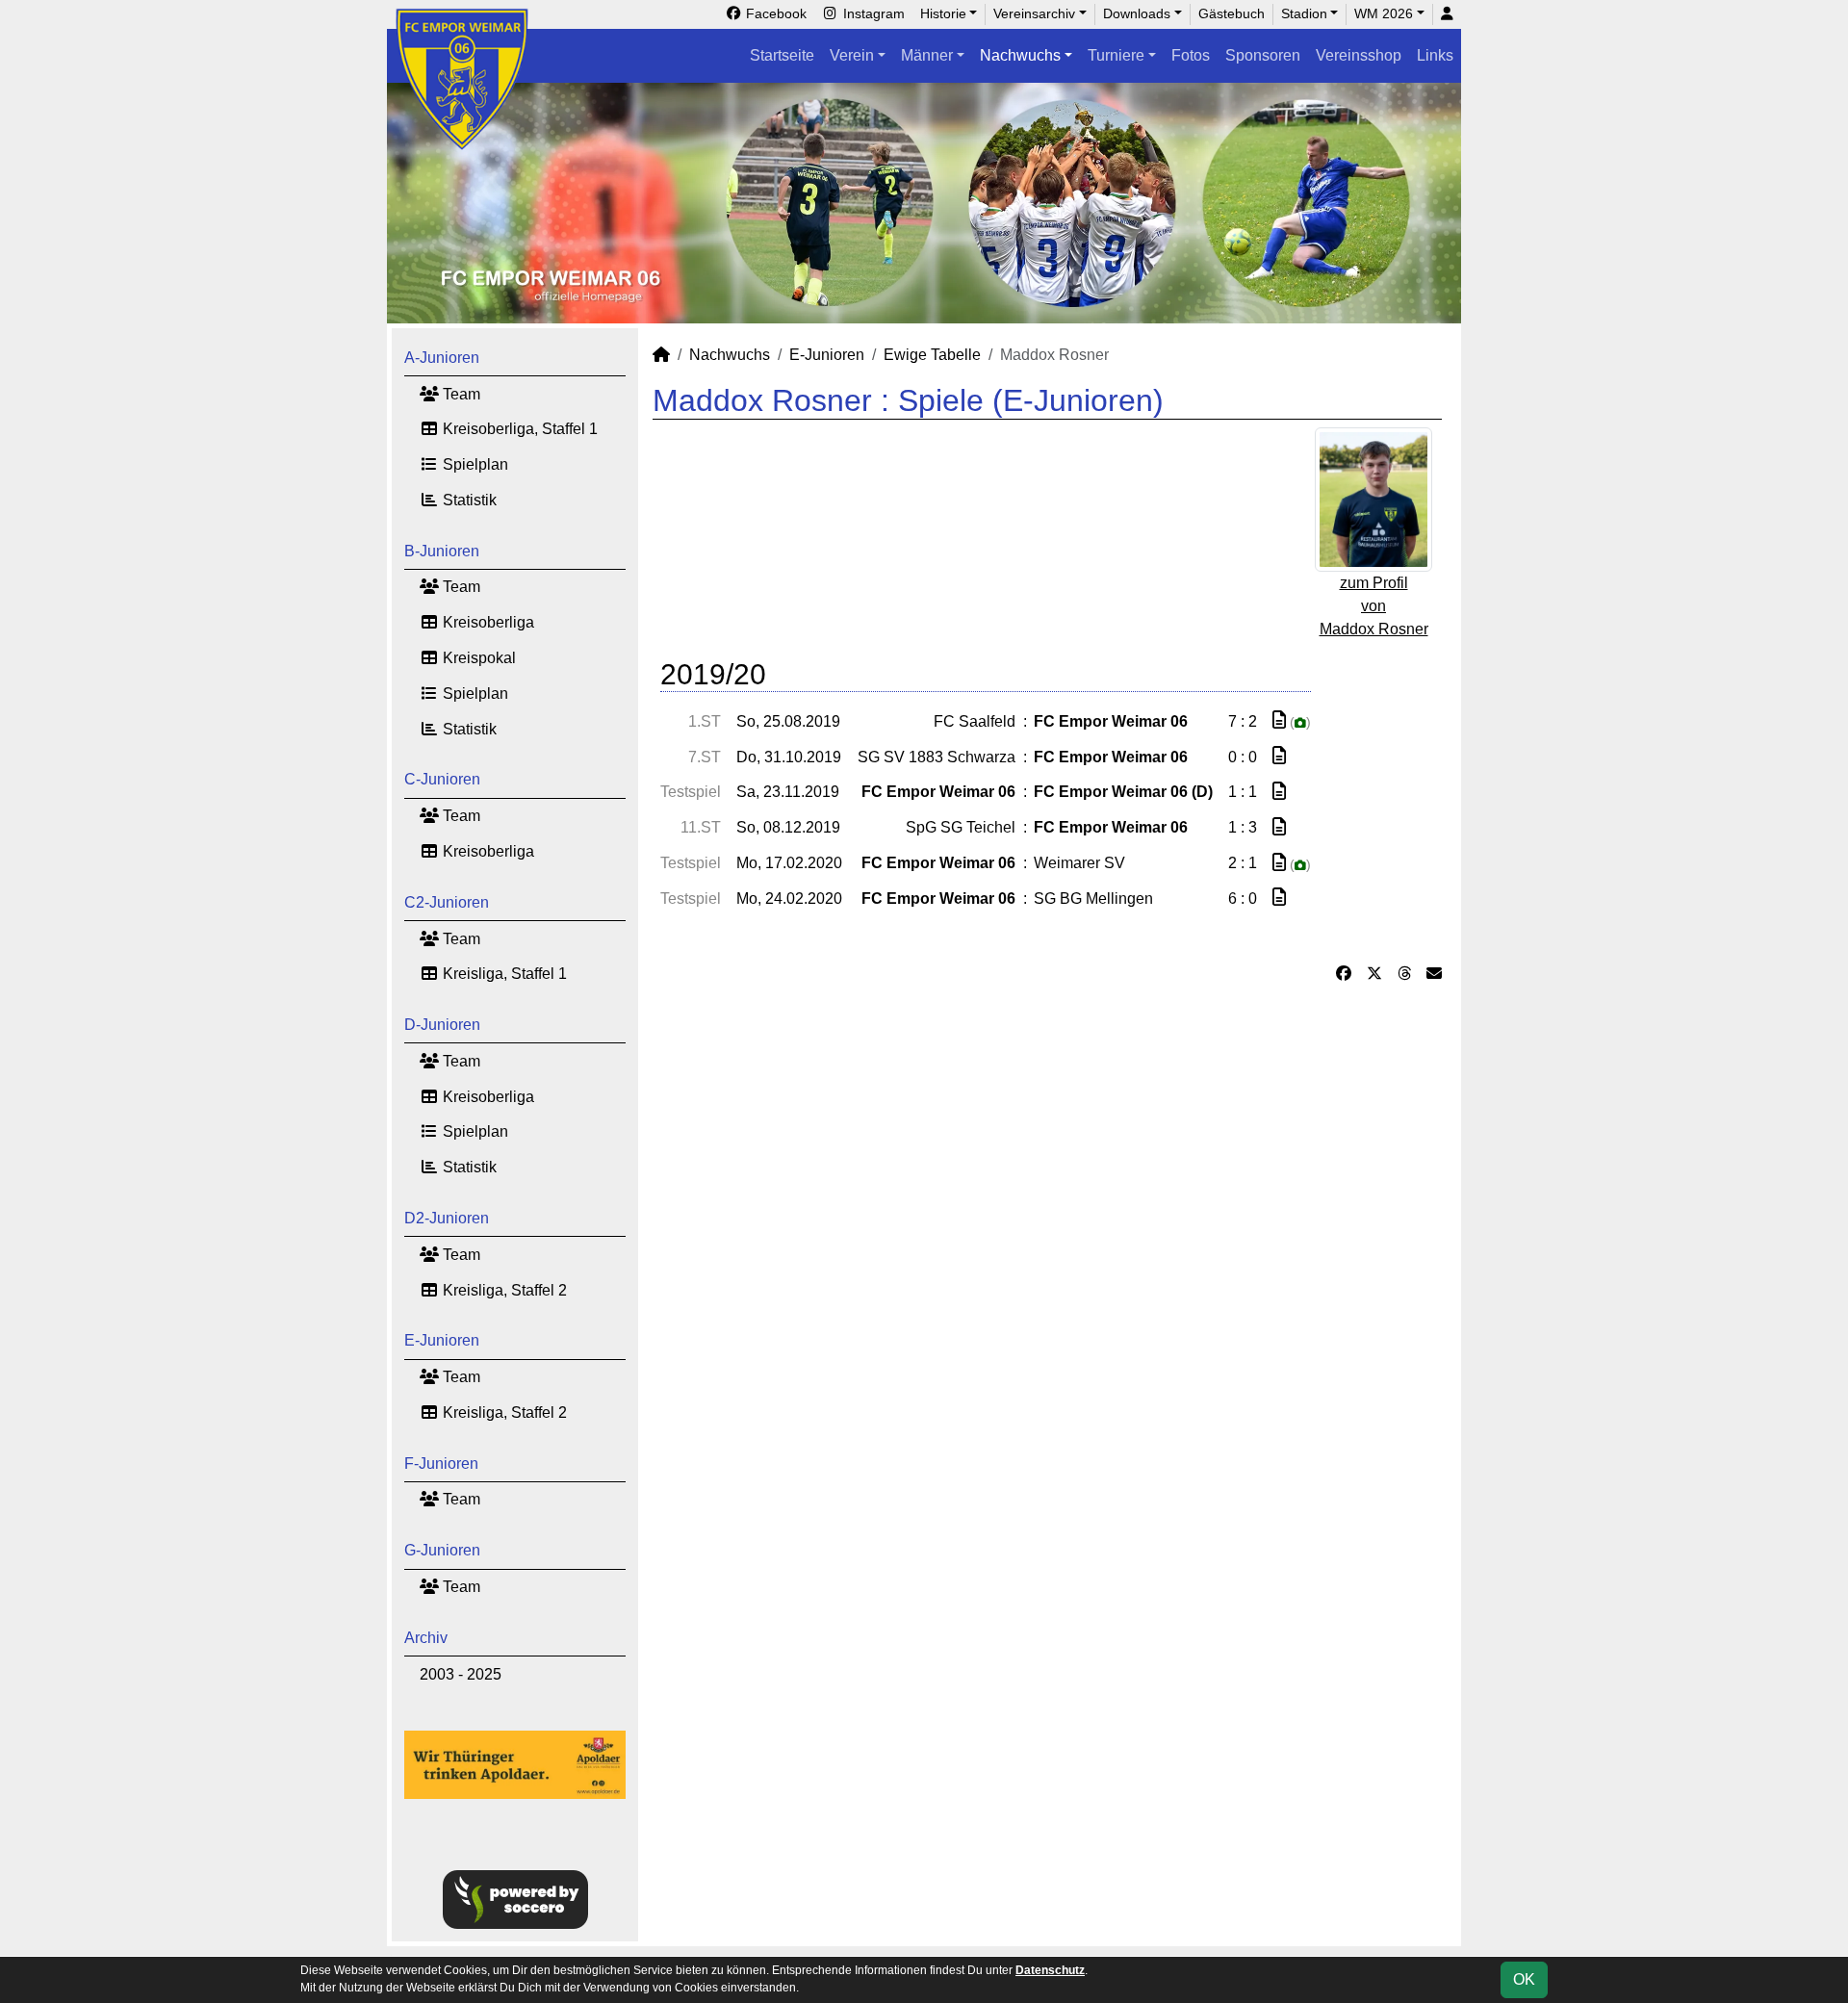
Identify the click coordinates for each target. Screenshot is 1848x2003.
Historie (943, 13)
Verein (852, 55)
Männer (927, 55)
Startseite (782, 55)
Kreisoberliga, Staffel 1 (518, 429)
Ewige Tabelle (932, 355)
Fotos (1191, 55)
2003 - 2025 (461, 1674)
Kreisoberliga (487, 622)
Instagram (872, 13)
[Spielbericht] (1279, 720)
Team (460, 394)
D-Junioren (442, 1025)
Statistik (468, 500)
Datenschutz (1050, 1970)
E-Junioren (442, 1340)
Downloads (1137, 13)
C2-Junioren (447, 902)
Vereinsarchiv (1034, 13)
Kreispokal (477, 658)
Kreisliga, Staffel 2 (503, 1290)
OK (1524, 1979)
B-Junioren (442, 551)
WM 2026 (1384, 13)
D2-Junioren (447, 1218)
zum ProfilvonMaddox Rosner (1374, 606)
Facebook (774, 13)
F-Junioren (441, 1464)
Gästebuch (1232, 13)
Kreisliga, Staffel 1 (503, 974)
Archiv (426, 1638)
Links (1435, 55)
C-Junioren (442, 779)
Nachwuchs (1020, 55)
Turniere (1116, 55)
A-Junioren (442, 358)
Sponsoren (1263, 55)
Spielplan (474, 464)
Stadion (1304, 13)
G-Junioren (442, 1550)
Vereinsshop (1359, 55)
